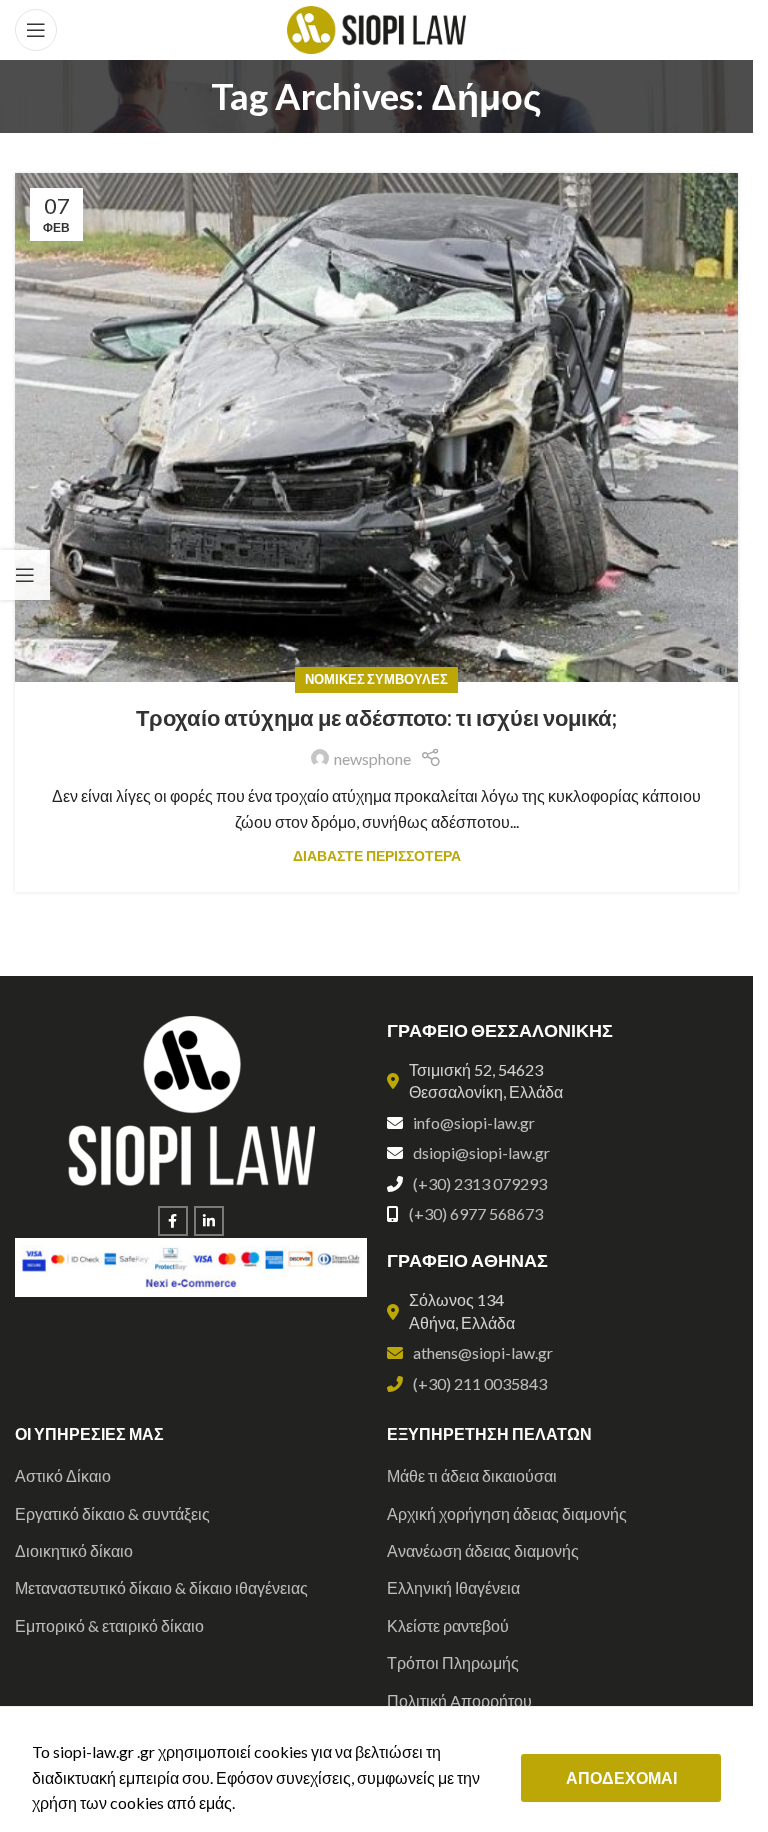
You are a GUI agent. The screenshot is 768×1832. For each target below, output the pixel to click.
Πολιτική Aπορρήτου (459, 1700)
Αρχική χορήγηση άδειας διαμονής (507, 1513)
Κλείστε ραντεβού (448, 1625)
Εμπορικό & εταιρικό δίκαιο (109, 1625)
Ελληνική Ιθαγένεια (453, 1587)
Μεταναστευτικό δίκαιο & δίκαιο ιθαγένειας (161, 1587)
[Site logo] (376, 27)
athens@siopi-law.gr (483, 1352)
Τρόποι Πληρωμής (453, 1662)
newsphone (372, 758)
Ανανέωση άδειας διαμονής (483, 1550)
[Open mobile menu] (36, 30)
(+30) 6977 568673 (476, 1213)
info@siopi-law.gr (474, 1122)
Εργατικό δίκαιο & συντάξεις (112, 1513)
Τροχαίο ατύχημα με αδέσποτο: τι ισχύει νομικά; (376, 717)
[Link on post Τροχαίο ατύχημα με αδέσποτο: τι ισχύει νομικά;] (376, 427)
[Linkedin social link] (209, 1221)
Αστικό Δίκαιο (63, 1475)
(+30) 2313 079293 (480, 1183)
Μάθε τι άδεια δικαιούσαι (472, 1475)
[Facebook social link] (173, 1221)
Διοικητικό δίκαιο (74, 1550)
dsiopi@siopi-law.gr (481, 1152)
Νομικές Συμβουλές (376, 679)
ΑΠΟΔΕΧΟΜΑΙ (621, 1777)
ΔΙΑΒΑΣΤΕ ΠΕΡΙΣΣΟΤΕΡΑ (377, 855)
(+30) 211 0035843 (480, 1383)
